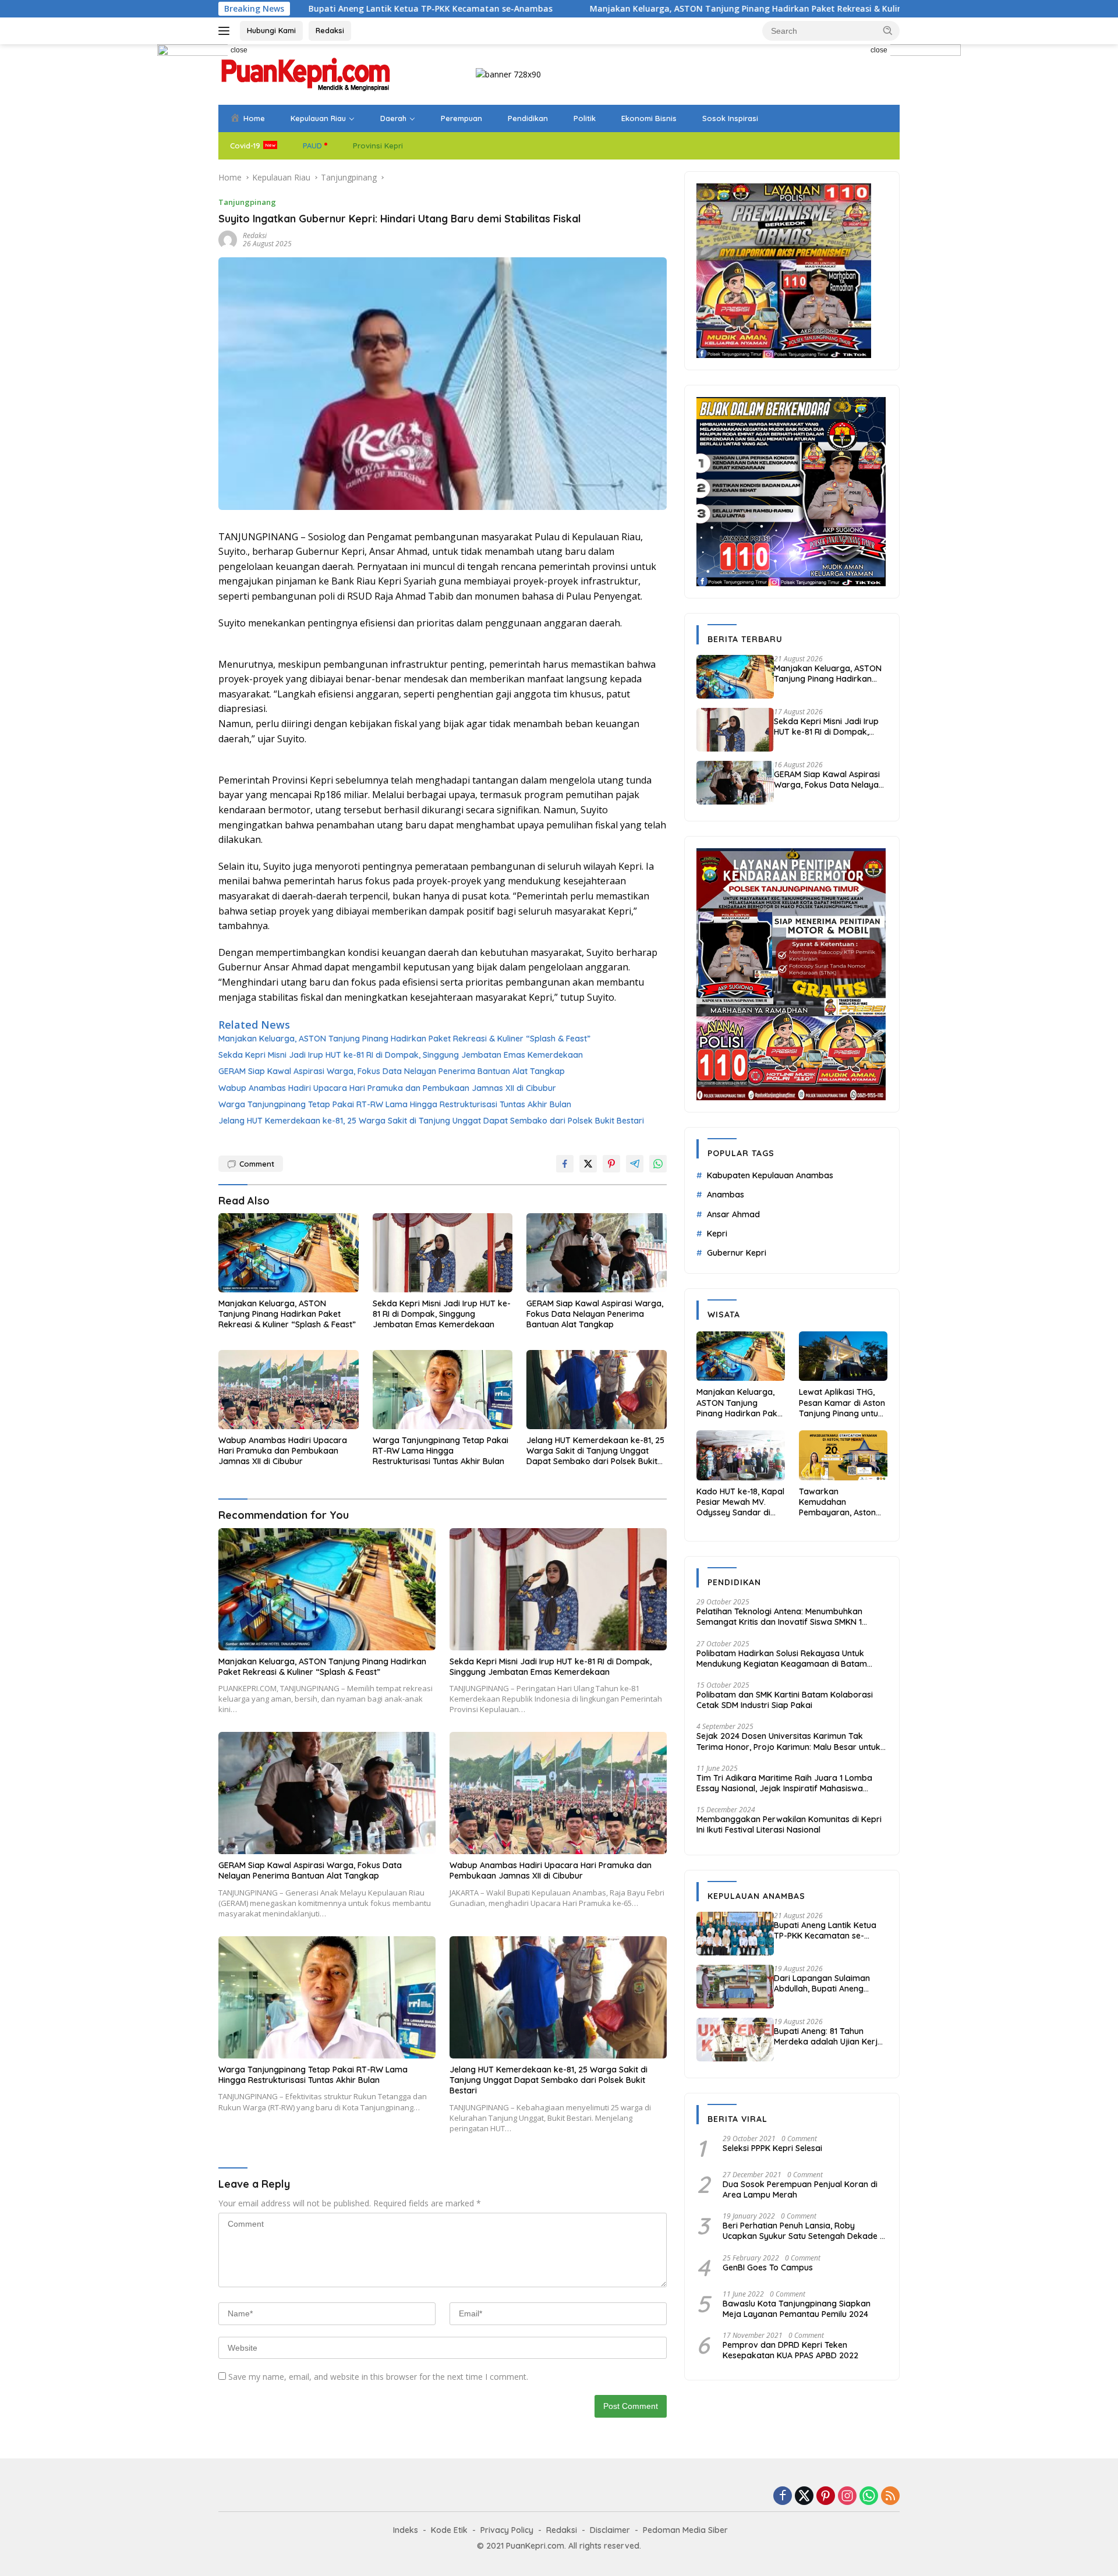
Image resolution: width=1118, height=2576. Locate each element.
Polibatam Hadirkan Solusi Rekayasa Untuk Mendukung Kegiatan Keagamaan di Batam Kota (782, 1659)
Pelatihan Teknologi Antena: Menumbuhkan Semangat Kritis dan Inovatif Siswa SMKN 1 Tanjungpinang (779, 1617)
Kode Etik (449, 2530)
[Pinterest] (826, 2497)
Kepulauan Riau (318, 118)
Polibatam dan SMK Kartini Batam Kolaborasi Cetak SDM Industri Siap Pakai (785, 1700)
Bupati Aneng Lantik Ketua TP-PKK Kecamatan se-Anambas (825, 1930)
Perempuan (461, 118)
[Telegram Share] (635, 1164)
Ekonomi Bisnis (649, 118)
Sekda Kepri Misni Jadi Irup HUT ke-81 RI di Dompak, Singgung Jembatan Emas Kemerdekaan (401, 1055)
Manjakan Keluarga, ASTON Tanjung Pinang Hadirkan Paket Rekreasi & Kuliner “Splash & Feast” (636, 9)
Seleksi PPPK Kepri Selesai (772, 2148)
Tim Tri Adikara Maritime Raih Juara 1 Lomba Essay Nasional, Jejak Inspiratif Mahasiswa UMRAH (784, 1783)
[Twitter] (804, 2497)
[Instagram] (847, 2497)
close (239, 50)
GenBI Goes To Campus (768, 2267)
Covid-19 (245, 146)
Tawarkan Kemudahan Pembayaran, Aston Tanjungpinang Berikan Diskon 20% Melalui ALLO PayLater (842, 1502)
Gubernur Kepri (737, 1253)
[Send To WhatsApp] (658, 1164)
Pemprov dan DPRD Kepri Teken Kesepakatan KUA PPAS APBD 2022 (790, 2350)
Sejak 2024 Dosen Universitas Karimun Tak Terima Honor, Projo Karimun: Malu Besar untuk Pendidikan (788, 1741)
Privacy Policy (507, 2530)
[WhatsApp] (869, 2497)
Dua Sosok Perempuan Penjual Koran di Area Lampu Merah (800, 2189)
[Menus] (226, 31)
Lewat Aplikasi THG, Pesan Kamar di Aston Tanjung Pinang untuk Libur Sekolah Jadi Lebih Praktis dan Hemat (842, 1403)
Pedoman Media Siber (685, 2530)
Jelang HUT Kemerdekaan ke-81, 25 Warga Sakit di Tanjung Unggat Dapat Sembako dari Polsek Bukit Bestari (431, 1121)
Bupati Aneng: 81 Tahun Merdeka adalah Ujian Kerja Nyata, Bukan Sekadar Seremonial (828, 2036)
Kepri (717, 1234)
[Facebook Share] (565, 1164)
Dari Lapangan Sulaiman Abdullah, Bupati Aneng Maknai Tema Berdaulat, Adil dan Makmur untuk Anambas (830, 1983)
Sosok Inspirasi (730, 118)
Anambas (726, 1195)
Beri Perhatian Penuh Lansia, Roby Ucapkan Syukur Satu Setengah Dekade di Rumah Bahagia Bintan (805, 2231)
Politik (585, 118)
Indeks (406, 2530)
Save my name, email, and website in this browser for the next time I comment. (378, 2377)
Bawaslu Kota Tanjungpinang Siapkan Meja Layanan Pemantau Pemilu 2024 (797, 2309)
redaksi (255, 235)
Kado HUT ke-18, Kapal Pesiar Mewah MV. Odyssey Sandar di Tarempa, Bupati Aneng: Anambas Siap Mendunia (740, 1502)
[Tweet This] (588, 1164)
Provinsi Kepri (378, 146)
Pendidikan (528, 118)
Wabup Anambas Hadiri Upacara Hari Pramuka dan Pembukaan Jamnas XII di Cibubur (387, 1088)
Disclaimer (610, 2530)
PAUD (312, 146)
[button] (888, 30)
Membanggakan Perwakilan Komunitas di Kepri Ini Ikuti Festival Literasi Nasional (789, 1824)
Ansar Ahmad (733, 1214)
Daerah (393, 118)
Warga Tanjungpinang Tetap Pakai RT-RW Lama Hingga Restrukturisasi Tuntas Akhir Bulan (395, 1104)
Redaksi (330, 30)
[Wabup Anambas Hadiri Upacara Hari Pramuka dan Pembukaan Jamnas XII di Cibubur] (289, 1389)
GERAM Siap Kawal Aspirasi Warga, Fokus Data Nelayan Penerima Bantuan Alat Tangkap (392, 1071)
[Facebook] (783, 2497)
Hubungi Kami (271, 30)
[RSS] (890, 2497)
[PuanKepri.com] (306, 74)
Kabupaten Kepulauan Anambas (770, 1175)
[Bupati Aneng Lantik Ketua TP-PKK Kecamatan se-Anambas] (735, 1934)
